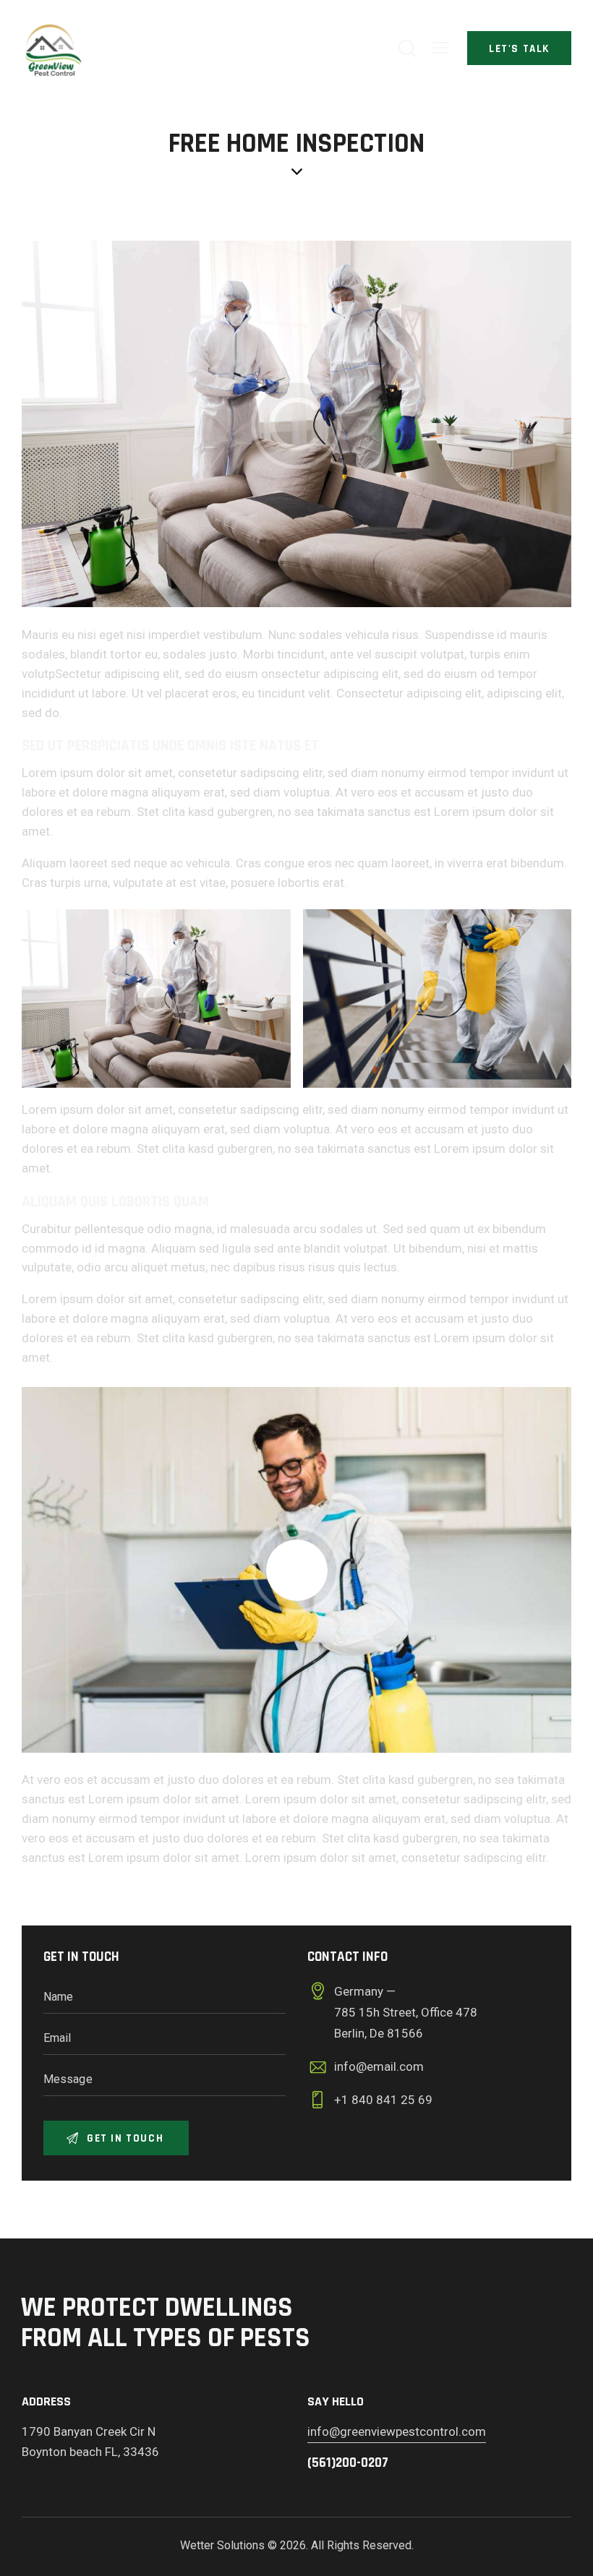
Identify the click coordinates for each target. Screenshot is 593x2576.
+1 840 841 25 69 (383, 2100)
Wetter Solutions (222, 2545)
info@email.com (379, 2066)
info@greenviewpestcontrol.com (397, 2431)
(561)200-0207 (348, 2463)
